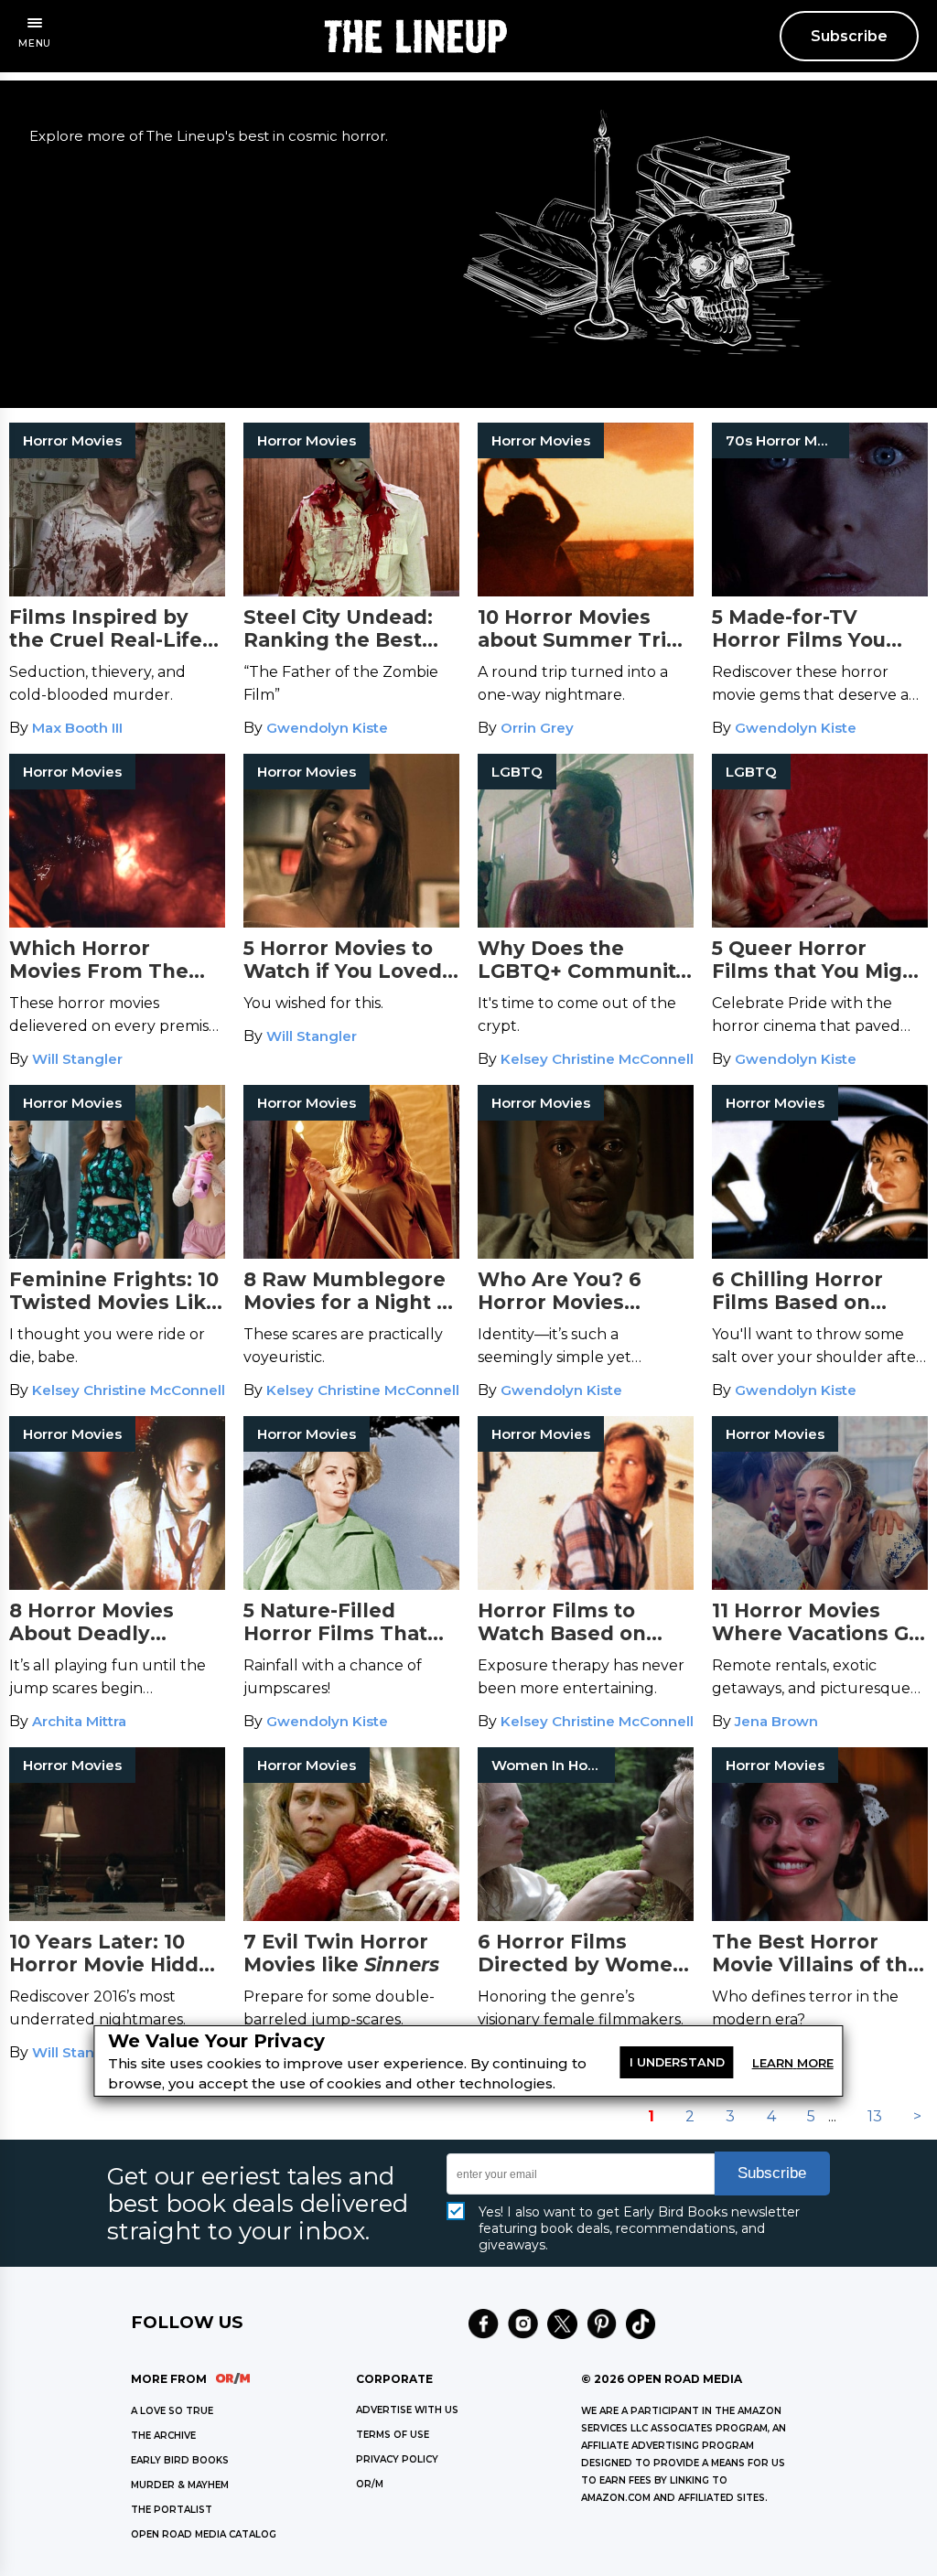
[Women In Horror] (586, 1916)
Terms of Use (393, 2435)
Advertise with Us (407, 2410)
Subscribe (849, 36)
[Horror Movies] (117, 591)
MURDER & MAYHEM (180, 2485)
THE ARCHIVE (163, 2436)
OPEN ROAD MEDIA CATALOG (204, 2534)
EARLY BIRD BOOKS (180, 2460)
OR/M (370, 2484)
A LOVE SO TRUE (172, 2411)
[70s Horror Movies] (820, 591)
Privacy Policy (397, 2459)
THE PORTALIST (172, 2510)
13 (875, 2116)
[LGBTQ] (586, 923)
